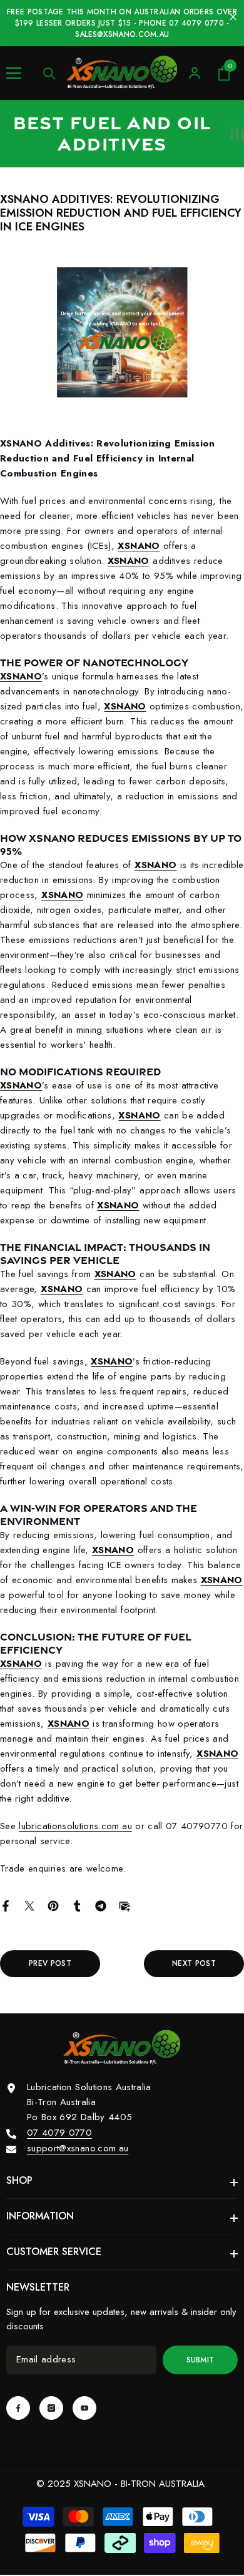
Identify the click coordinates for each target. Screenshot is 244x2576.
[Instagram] (51, 2408)
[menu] (14, 73)
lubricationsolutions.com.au (75, 1826)
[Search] (49, 74)
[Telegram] (101, 1905)
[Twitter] (29, 1905)
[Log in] (195, 73)
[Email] (125, 1905)
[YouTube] (84, 2408)
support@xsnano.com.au (78, 2148)
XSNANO (139, 546)
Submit (201, 2360)
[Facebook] (6, 1905)
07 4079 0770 (59, 2133)
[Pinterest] (53, 1905)
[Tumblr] (77, 1905)
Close (233, 17)
